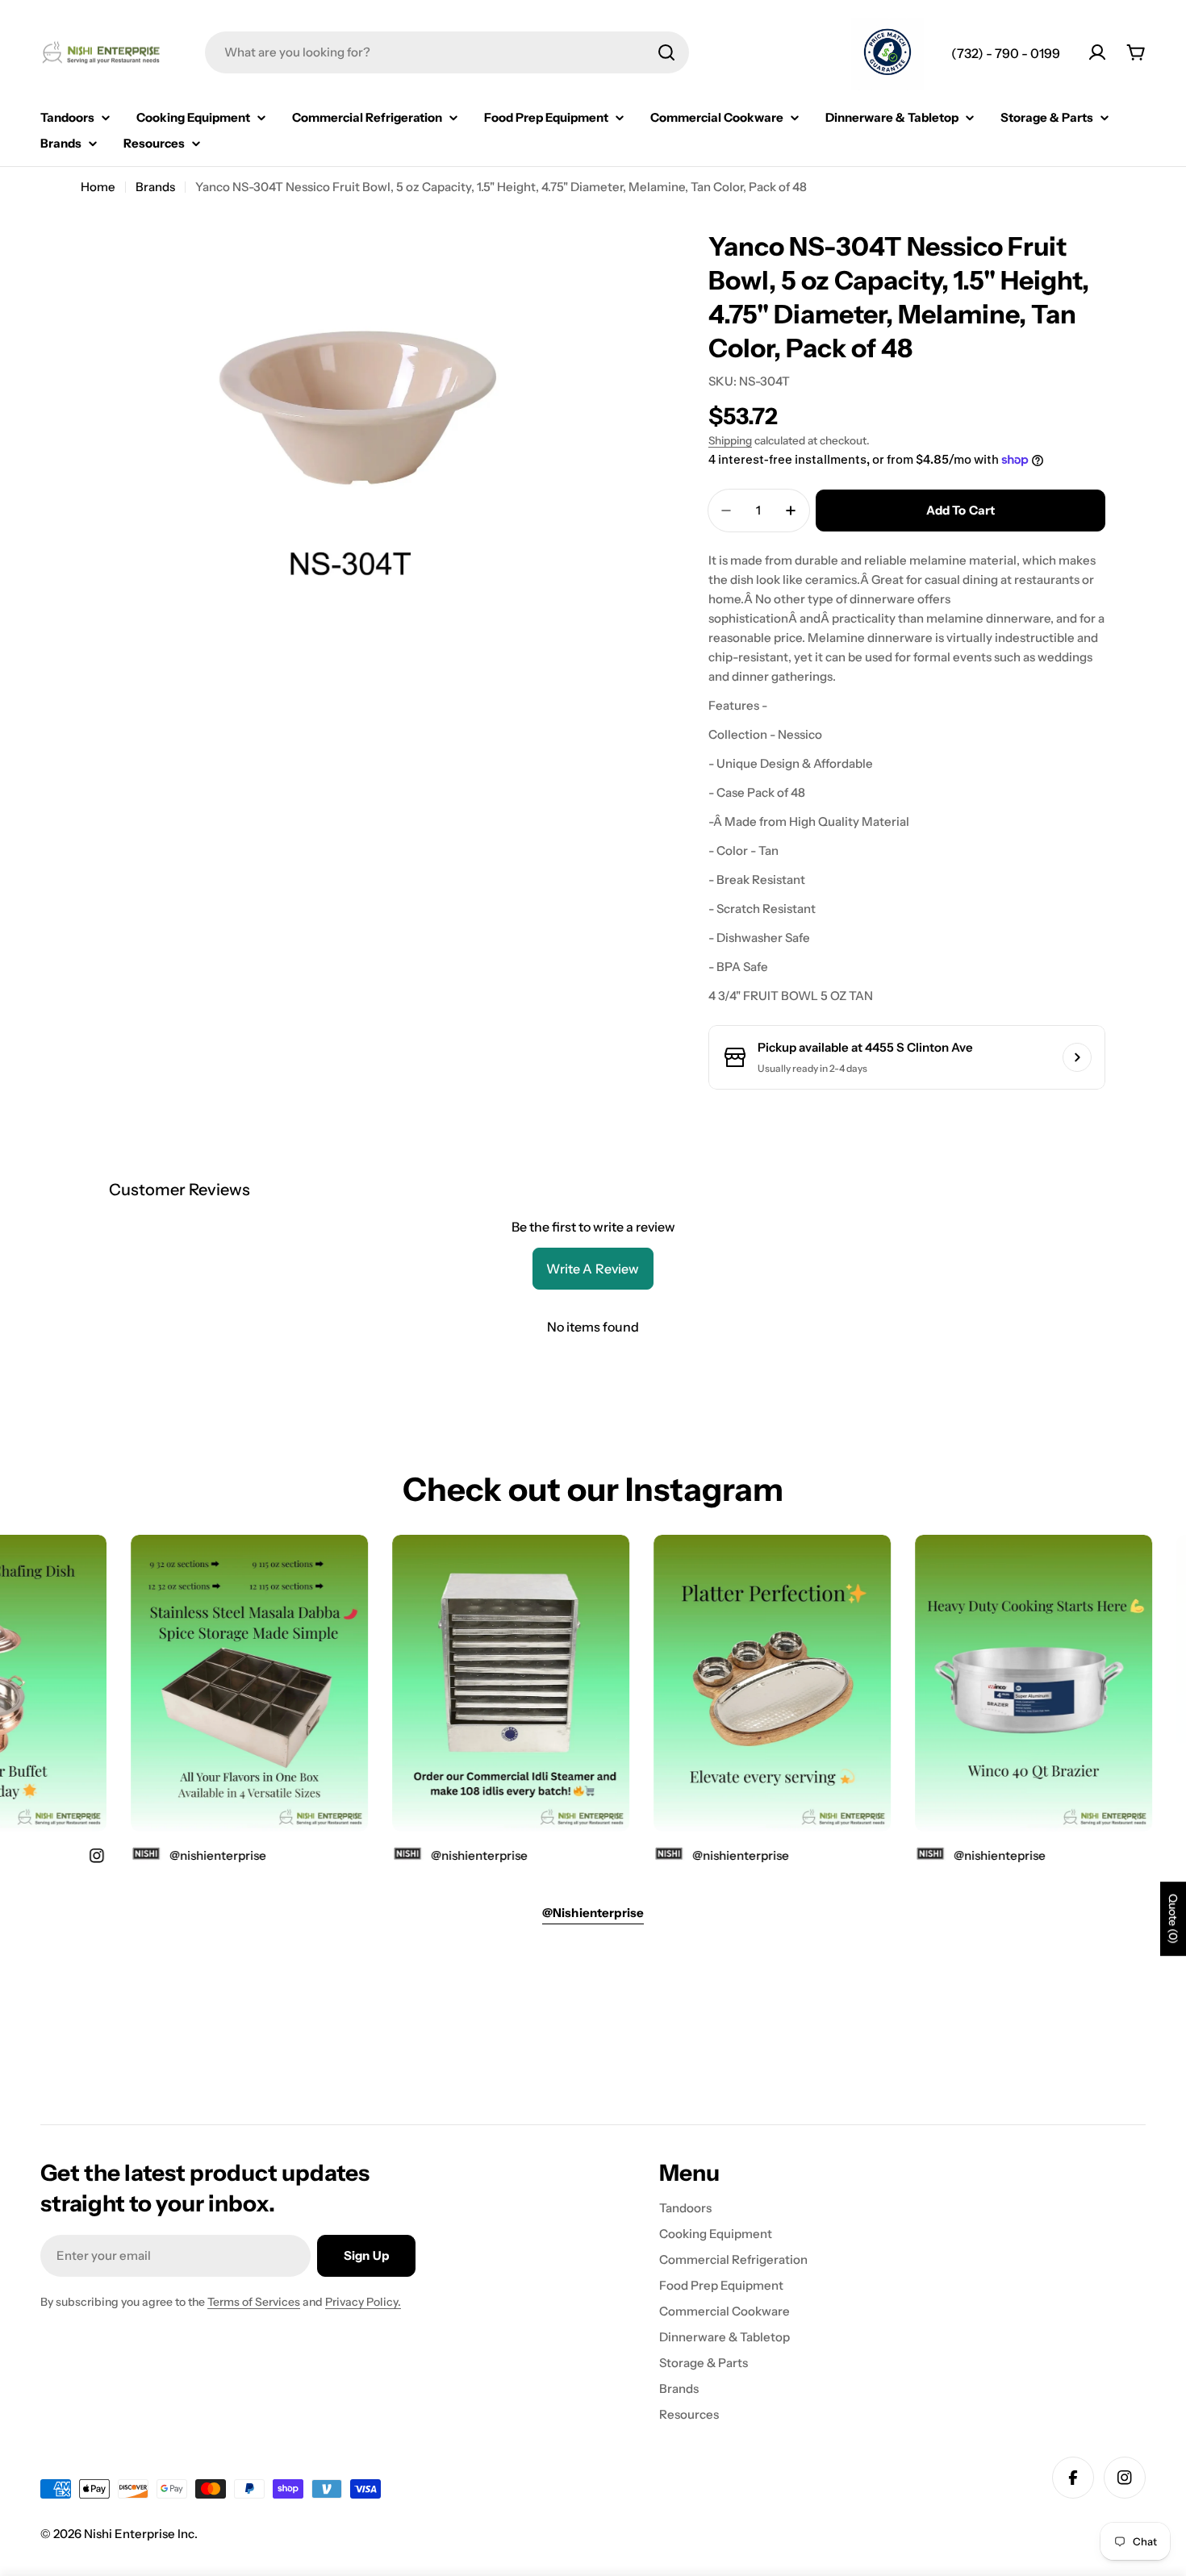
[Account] (1097, 52)
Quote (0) (1173, 1919)
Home (98, 187)
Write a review (593, 1269)
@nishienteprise (971, 1855)
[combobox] (447, 52)
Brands (155, 187)
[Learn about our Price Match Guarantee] (887, 54)
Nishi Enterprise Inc (139, 2534)
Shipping (730, 440)
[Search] (666, 52)
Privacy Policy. (363, 2302)
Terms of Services (254, 2302)
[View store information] (1077, 1057)
